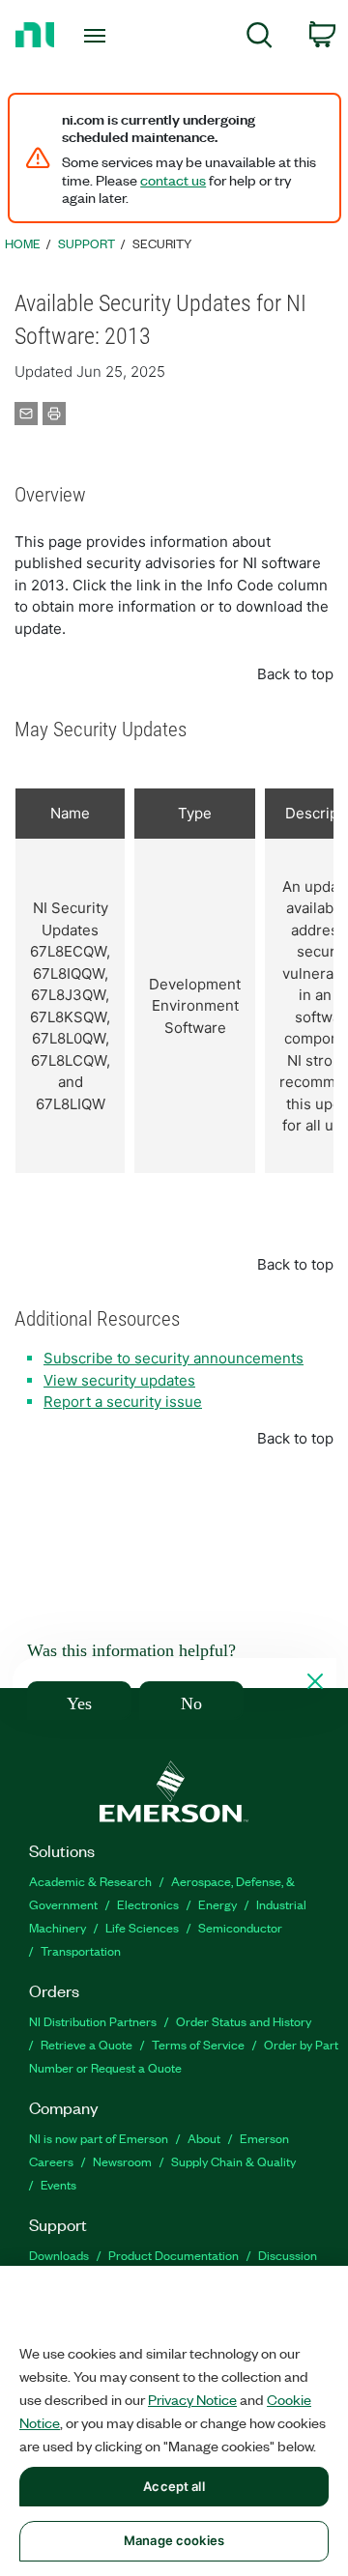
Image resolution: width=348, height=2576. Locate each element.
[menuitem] (260, 38)
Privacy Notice (192, 2399)
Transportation (81, 1950)
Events (58, 2184)
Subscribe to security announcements (174, 1358)
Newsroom (122, 2161)
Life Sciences (142, 1927)
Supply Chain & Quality (233, 2161)
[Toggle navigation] (97, 36)
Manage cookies (174, 2540)
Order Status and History (244, 2021)
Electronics (148, 1904)
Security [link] (162, 243)
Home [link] (23, 243)
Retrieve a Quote (87, 2044)
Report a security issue (123, 1402)
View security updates (119, 1380)
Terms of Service (198, 2044)
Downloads (59, 2255)
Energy (217, 1904)
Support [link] (87, 243)
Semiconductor (240, 1927)
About (204, 2138)
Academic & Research (90, 1881)
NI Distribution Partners (93, 2021)
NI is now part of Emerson (99, 2138)
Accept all (174, 2486)
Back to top (295, 674)
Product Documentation (174, 2255)
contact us (173, 180)
